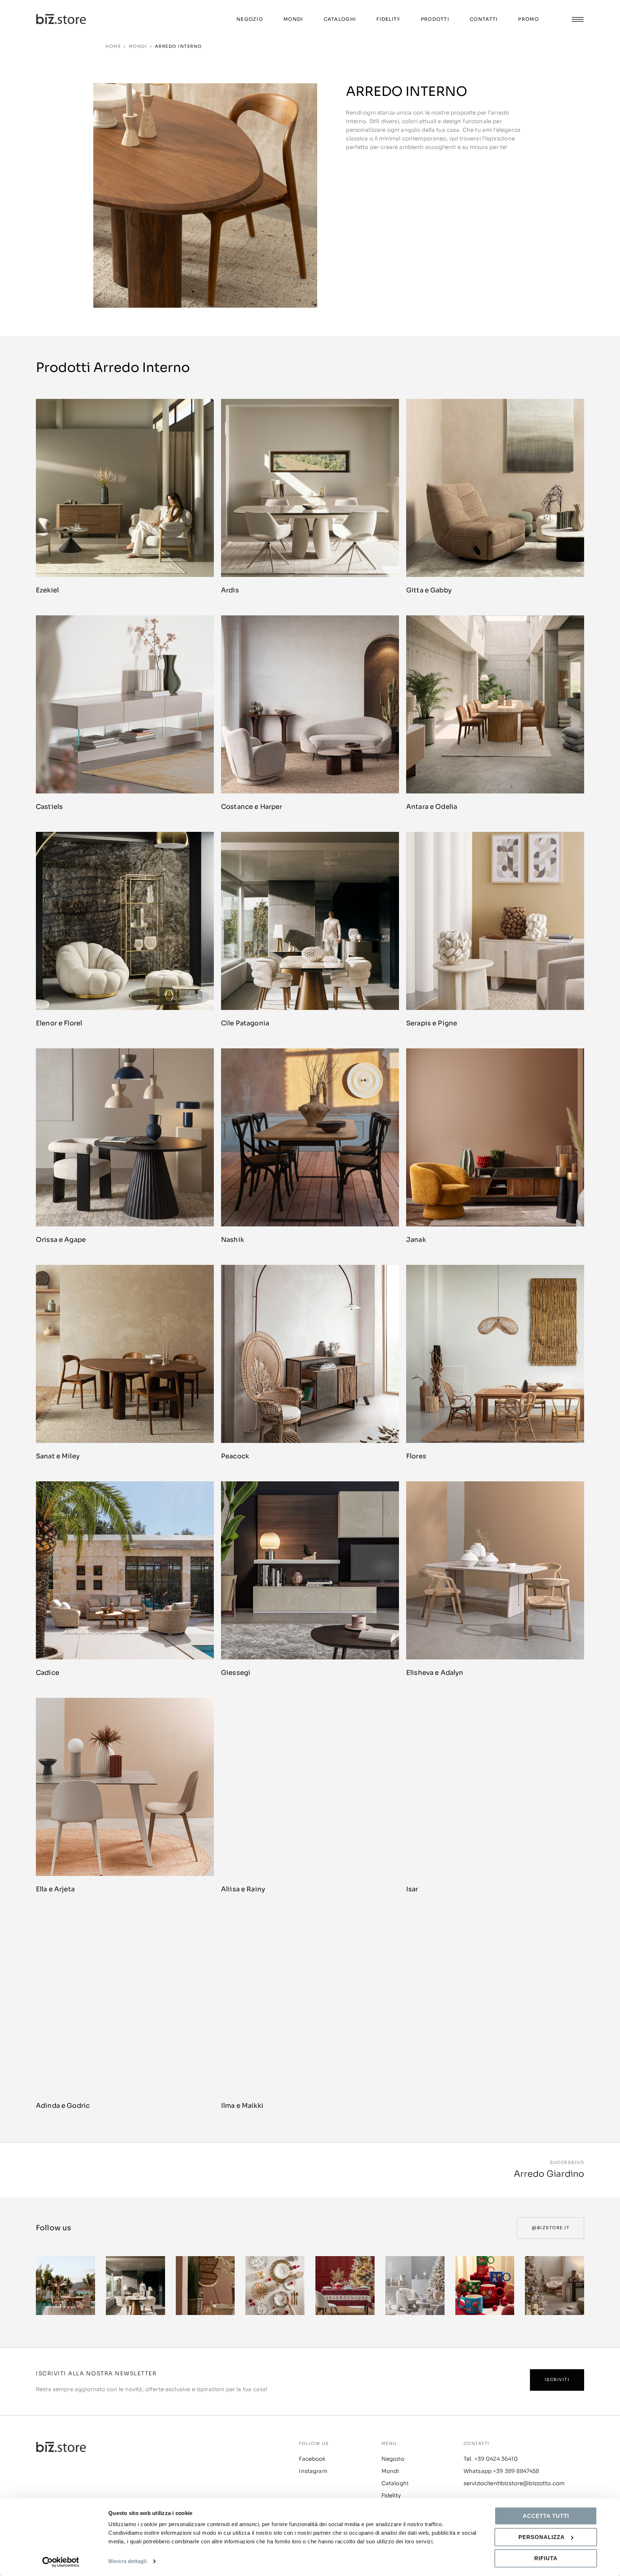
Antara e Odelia (432, 807)
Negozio (250, 19)
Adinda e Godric (63, 2106)
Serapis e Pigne (432, 1023)
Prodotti (435, 19)
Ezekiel (47, 590)
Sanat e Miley (58, 1456)
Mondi (293, 19)
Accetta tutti (546, 2516)
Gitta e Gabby (429, 590)
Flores (416, 1456)
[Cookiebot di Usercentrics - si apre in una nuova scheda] (61, 2562)
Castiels (49, 807)
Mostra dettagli (128, 2561)
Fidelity (388, 19)
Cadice (48, 1673)
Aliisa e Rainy (243, 1889)
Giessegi (236, 1673)
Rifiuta (546, 2558)
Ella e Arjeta (55, 1889)
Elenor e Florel (59, 1023)
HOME (113, 46)
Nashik (232, 1240)
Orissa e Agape (61, 1240)
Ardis (230, 590)
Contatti (484, 19)
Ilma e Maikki (242, 2106)
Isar (412, 1889)
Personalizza (542, 2537)
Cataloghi (340, 19)
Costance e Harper (252, 807)
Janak (416, 1240)
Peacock (235, 1456)
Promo (529, 19)
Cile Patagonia (245, 1023)
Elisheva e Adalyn (435, 1673)
